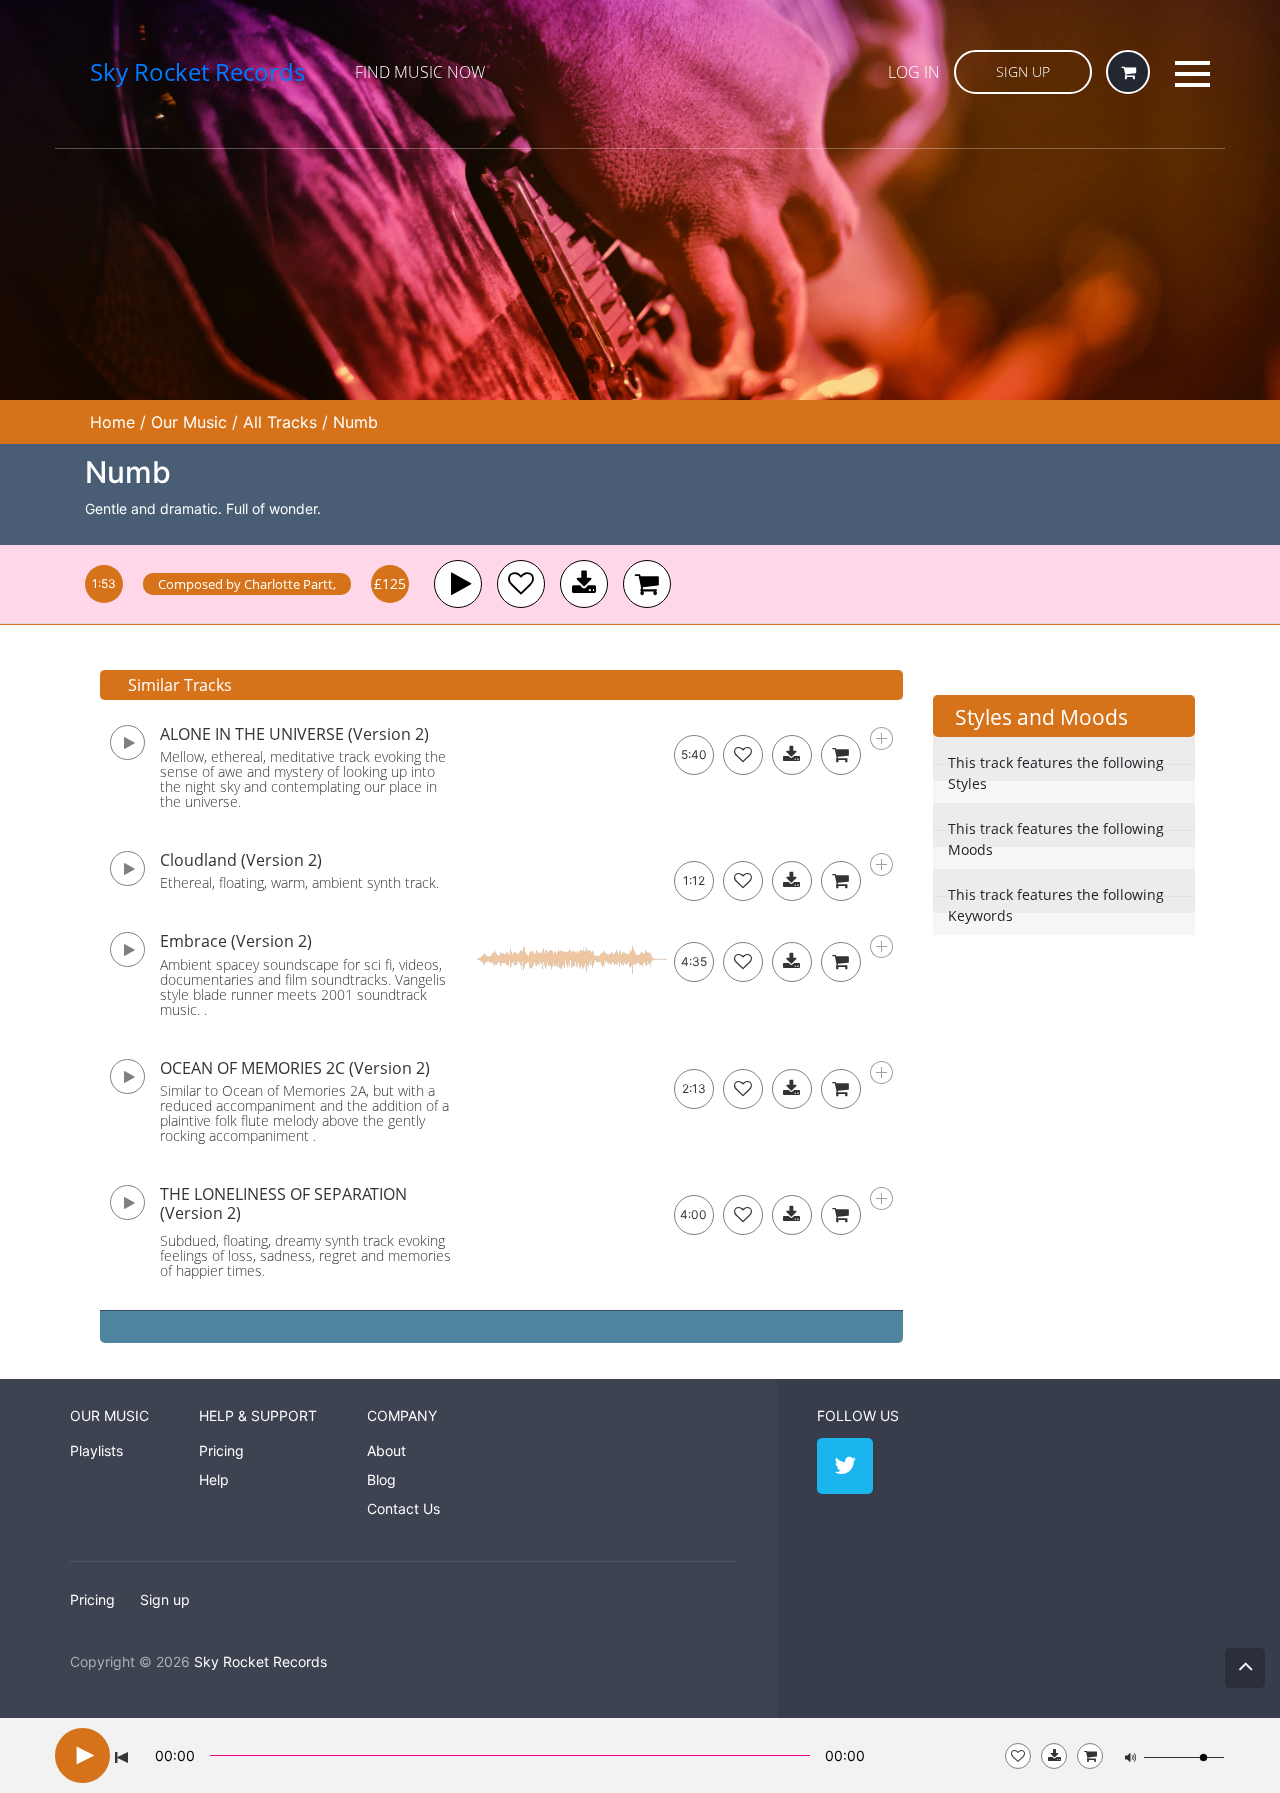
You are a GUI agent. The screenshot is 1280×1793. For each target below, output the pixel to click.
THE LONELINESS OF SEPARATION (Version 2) (283, 1203)
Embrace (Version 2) (236, 941)
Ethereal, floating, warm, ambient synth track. (299, 882)
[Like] (521, 584)
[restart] (121, 1756)
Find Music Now (420, 72)
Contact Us (403, 1508)
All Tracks (280, 422)
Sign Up (1023, 71)
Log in (914, 72)
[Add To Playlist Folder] (1018, 1756)
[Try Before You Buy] (1054, 1756)
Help (214, 1479)
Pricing (221, 1450)
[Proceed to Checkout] (1090, 1756)
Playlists (96, 1450)
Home (112, 422)
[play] (458, 584)
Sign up (165, 1599)
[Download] (792, 755)
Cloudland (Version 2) (241, 860)
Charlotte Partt (288, 584)
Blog (381, 1479)
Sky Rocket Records (260, 1661)
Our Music (189, 422)
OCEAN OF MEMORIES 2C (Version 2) (295, 1068)
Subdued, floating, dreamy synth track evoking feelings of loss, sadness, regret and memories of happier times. (305, 1255)
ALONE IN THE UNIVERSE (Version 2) (294, 734)
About (386, 1450)
